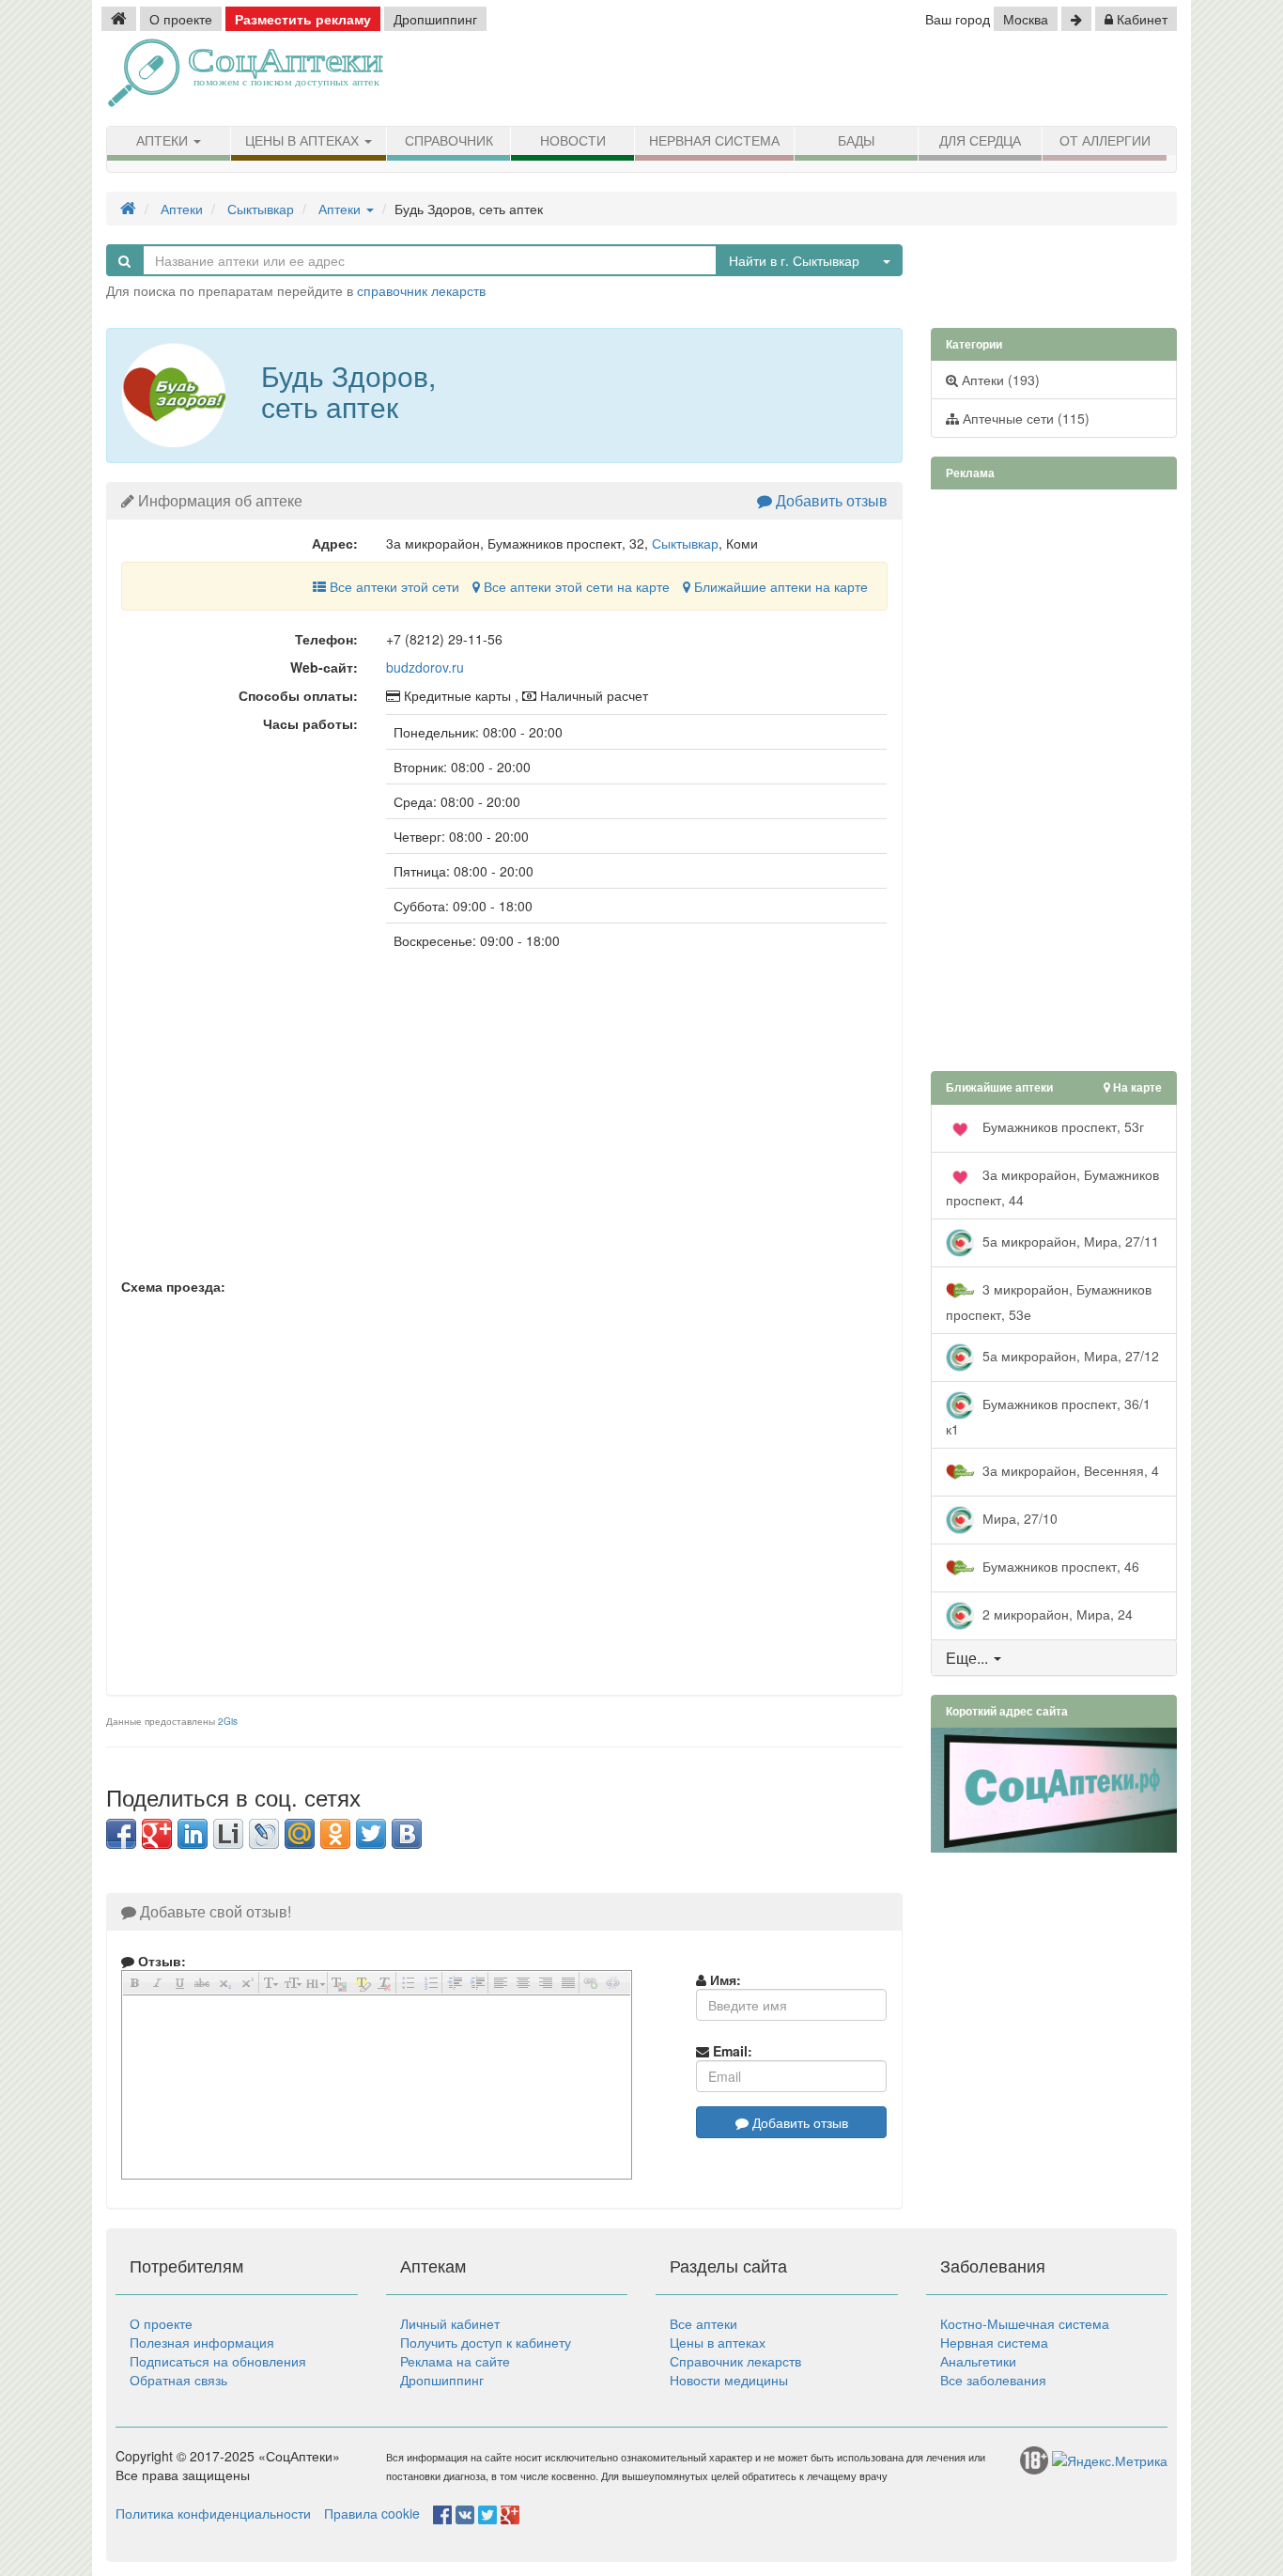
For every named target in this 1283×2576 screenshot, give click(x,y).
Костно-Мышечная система (1025, 2323)
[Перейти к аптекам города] (1076, 19)
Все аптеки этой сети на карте (575, 586)
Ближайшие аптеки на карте (779, 586)
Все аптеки (703, 2323)
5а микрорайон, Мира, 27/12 (1069, 1355)
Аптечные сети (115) (1024, 418)
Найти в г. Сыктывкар (794, 260)
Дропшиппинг (435, 19)
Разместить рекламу (303, 19)
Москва (1026, 19)
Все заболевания (993, 2380)
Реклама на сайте (455, 2361)
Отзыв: (160, 1961)
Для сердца (980, 141)
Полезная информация (202, 2342)
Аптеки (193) (999, 380)
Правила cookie (372, 2513)
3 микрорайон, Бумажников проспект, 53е (1049, 1301)
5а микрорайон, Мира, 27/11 (1069, 1240)
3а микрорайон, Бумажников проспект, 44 (1052, 1186)
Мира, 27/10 (1018, 1517)
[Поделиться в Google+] (157, 1834)
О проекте (181, 19)
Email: (731, 2051)
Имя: (724, 1979)
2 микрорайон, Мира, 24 (1056, 1613)
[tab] (1054, 1658)
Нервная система (714, 141)
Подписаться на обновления (218, 2361)
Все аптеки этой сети (393, 586)
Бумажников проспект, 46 (1059, 1565)
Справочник (449, 141)
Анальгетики (978, 2361)
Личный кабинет (450, 2323)
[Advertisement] (961, 80)
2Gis (228, 1721)
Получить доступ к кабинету (486, 2342)
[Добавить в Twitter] (371, 1834)
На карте (1136, 1087)
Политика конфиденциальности (213, 2513)
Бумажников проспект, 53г (1061, 1125)
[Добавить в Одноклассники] (335, 1834)
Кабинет (1140, 19)
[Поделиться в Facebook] (121, 1834)
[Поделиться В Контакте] (407, 1834)
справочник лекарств (421, 290)
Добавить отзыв (830, 500)
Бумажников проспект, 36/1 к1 (1048, 1415)
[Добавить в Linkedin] (193, 1834)
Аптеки (164, 141)
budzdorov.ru (425, 667)
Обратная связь (178, 2380)
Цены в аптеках (304, 141)
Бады (856, 141)
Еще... (967, 1658)
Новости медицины (729, 2380)
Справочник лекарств (735, 2361)
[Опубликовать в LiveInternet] (228, 1834)
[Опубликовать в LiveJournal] (264, 1834)
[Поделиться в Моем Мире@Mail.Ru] (300, 1834)
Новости (573, 141)
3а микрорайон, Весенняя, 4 (1069, 1469)
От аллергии (1105, 141)
